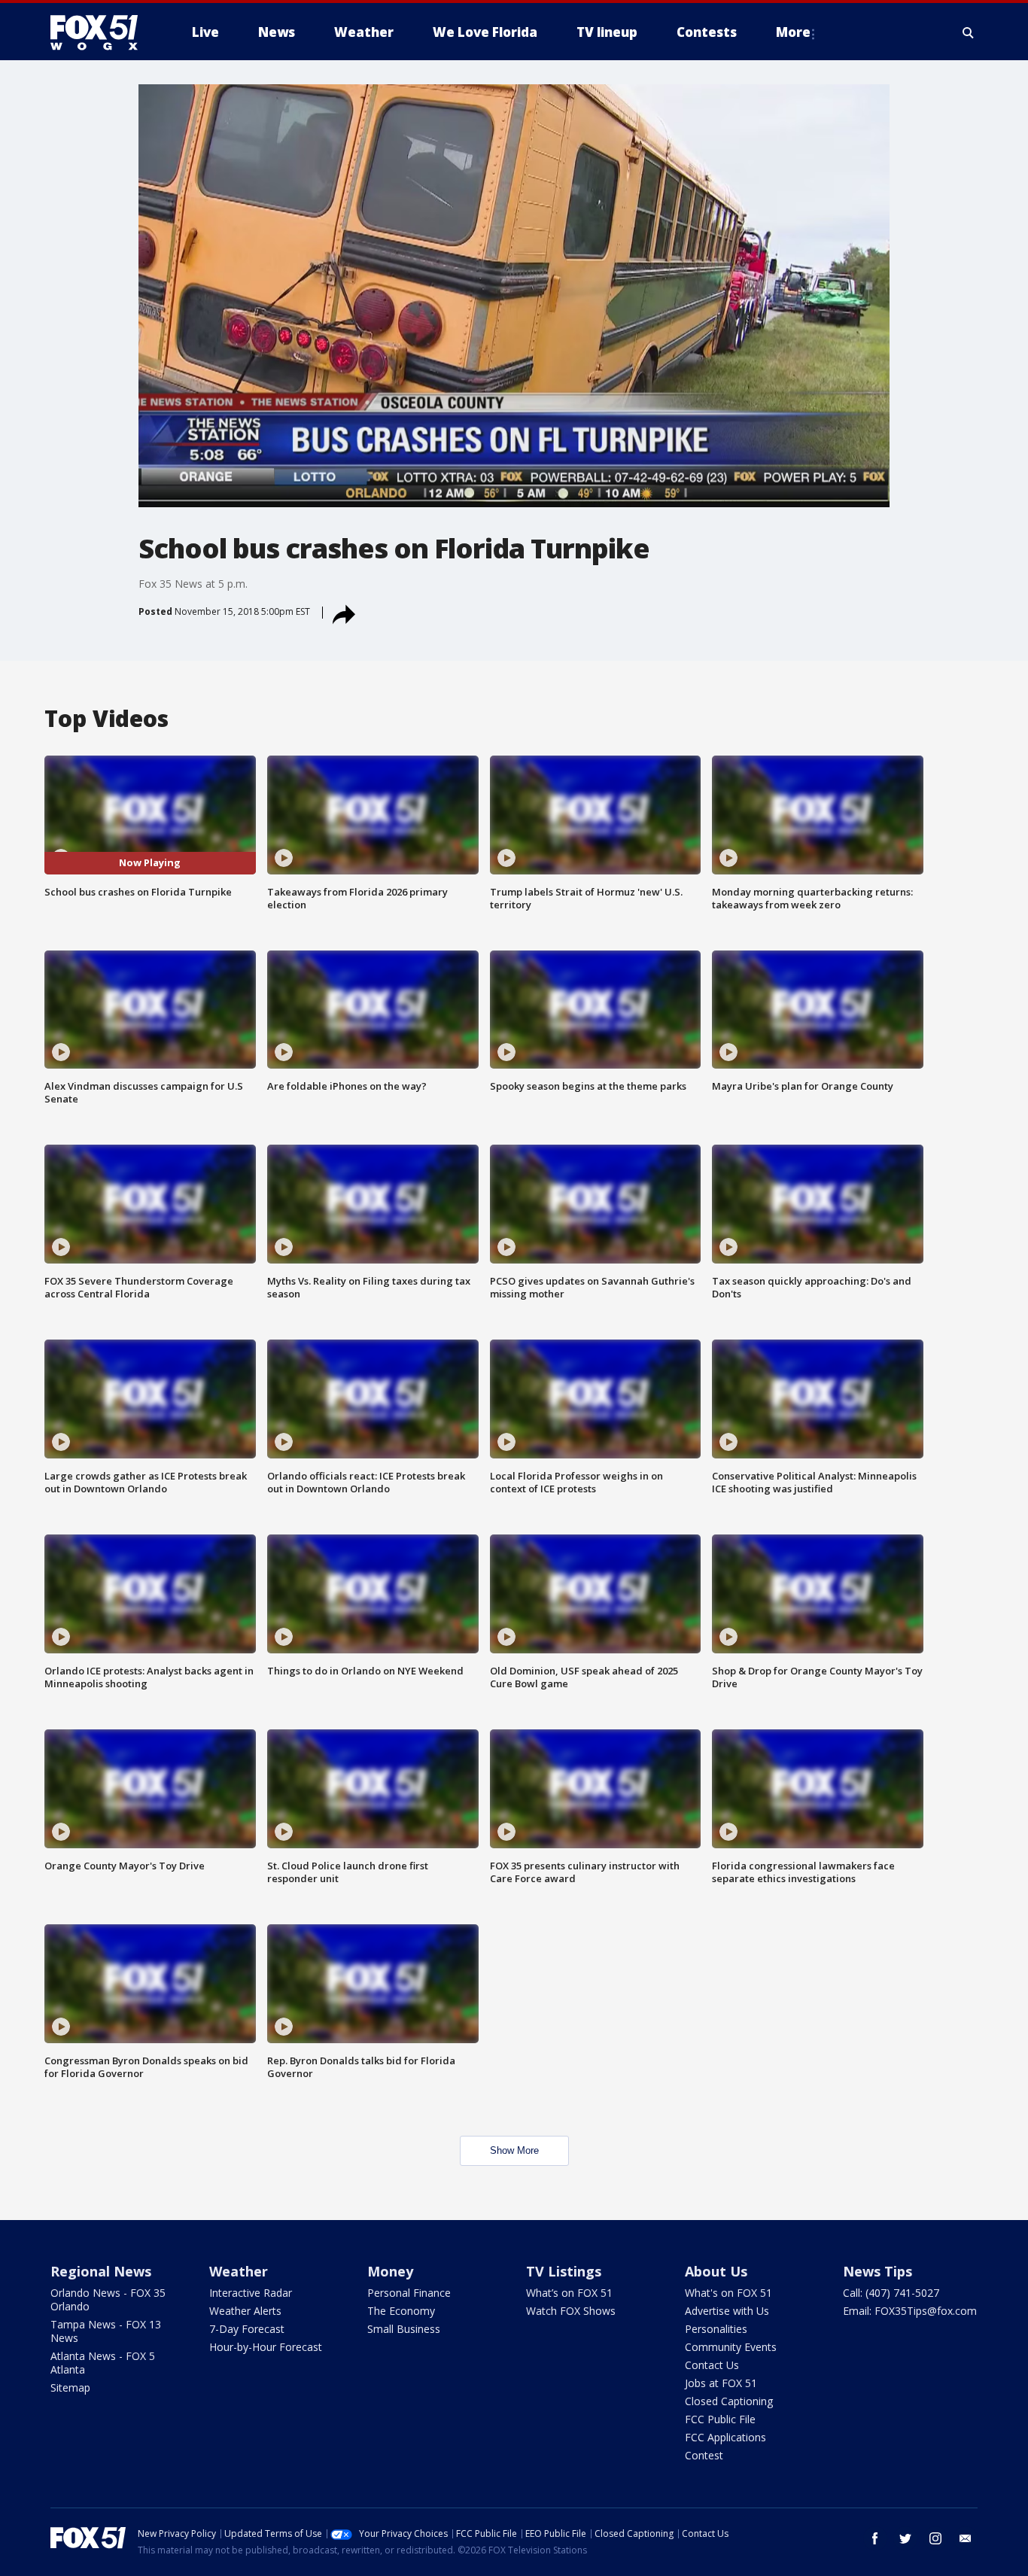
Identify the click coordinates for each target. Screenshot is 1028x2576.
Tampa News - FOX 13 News (106, 2331)
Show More (514, 2150)
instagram (935, 2538)
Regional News (101, 2271)
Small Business (404, 2329)
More (793, 32)
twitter (905, 2538)
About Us (716, 2271)
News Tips (877, 2271)
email (966, 2538)
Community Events (731, 2347)
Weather (239, 2271)
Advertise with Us (727, 2311)
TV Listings (564, 2271)
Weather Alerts (245, 2311)
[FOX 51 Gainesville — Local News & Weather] (100, 32)
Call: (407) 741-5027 (891, 2293)
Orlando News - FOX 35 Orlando (108, 2299)
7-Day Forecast (247, 2329)
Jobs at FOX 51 (721, 2383)
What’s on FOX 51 (569, 2293)
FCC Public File (720, 2419)
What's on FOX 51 (728, 2293)
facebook (875, 2538)
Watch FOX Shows (571, 2311)
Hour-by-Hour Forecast (266, 2347)
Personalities (716, 2329)
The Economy (401, 2311)
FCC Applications (725, 2437)
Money (390, 2271)
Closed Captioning (729, 2401)
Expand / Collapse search (969, 32)
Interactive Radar (251, 2293)
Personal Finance (409, 2293)
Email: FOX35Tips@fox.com (910, 2311)
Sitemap (70, 2387)
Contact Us (712, 2365)
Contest (704, 2455)
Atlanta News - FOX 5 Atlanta (103, 2363)
